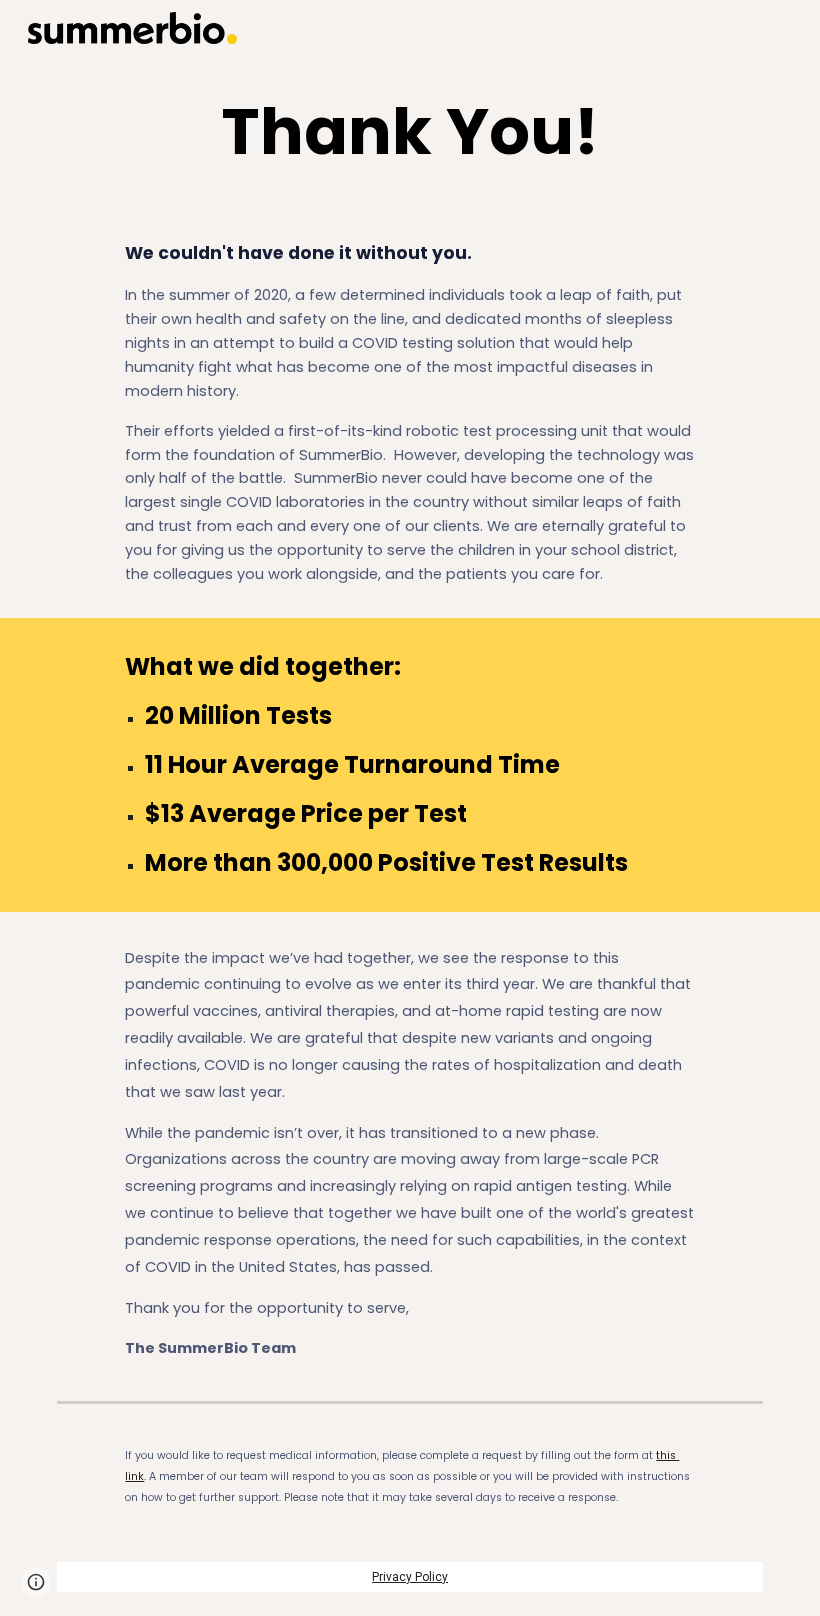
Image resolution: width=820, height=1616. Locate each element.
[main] (410, 132)
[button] (36, 1582)
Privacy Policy (410, 1577)
